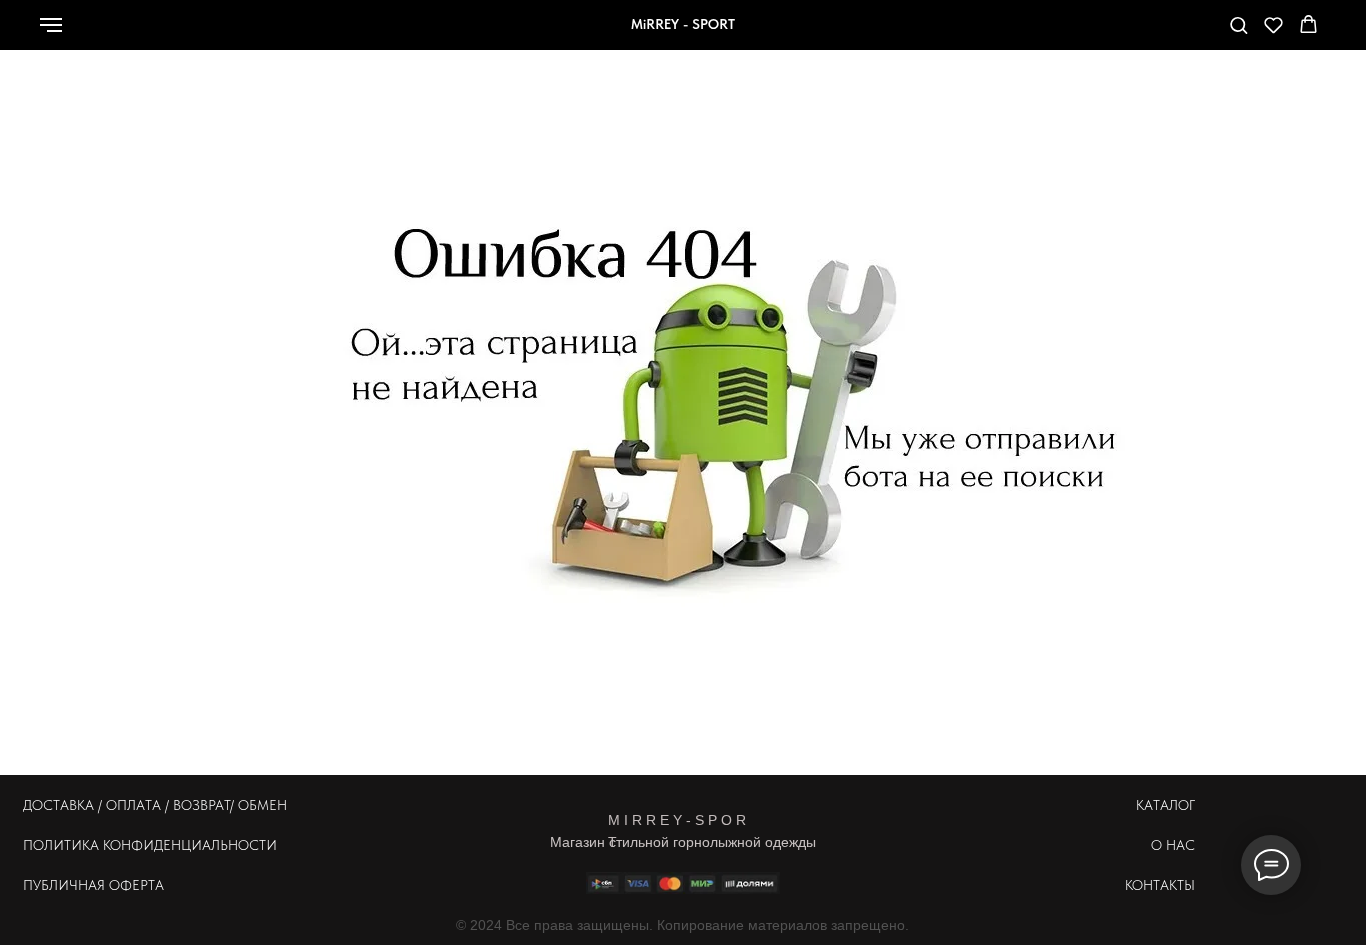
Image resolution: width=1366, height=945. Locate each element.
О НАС (1173, 845)
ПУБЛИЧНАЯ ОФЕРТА (93, 885)
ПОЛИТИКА (61, 845)
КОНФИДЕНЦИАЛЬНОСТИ (190, 845)
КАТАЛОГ (1165, 805)
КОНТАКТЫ (1160, 885)
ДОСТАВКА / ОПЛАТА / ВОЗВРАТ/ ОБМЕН (155, 805)
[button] (1238, 24)
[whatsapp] (1083, 34)
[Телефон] (1127, 34)
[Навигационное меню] (51, 25)
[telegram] (1171, 34)
